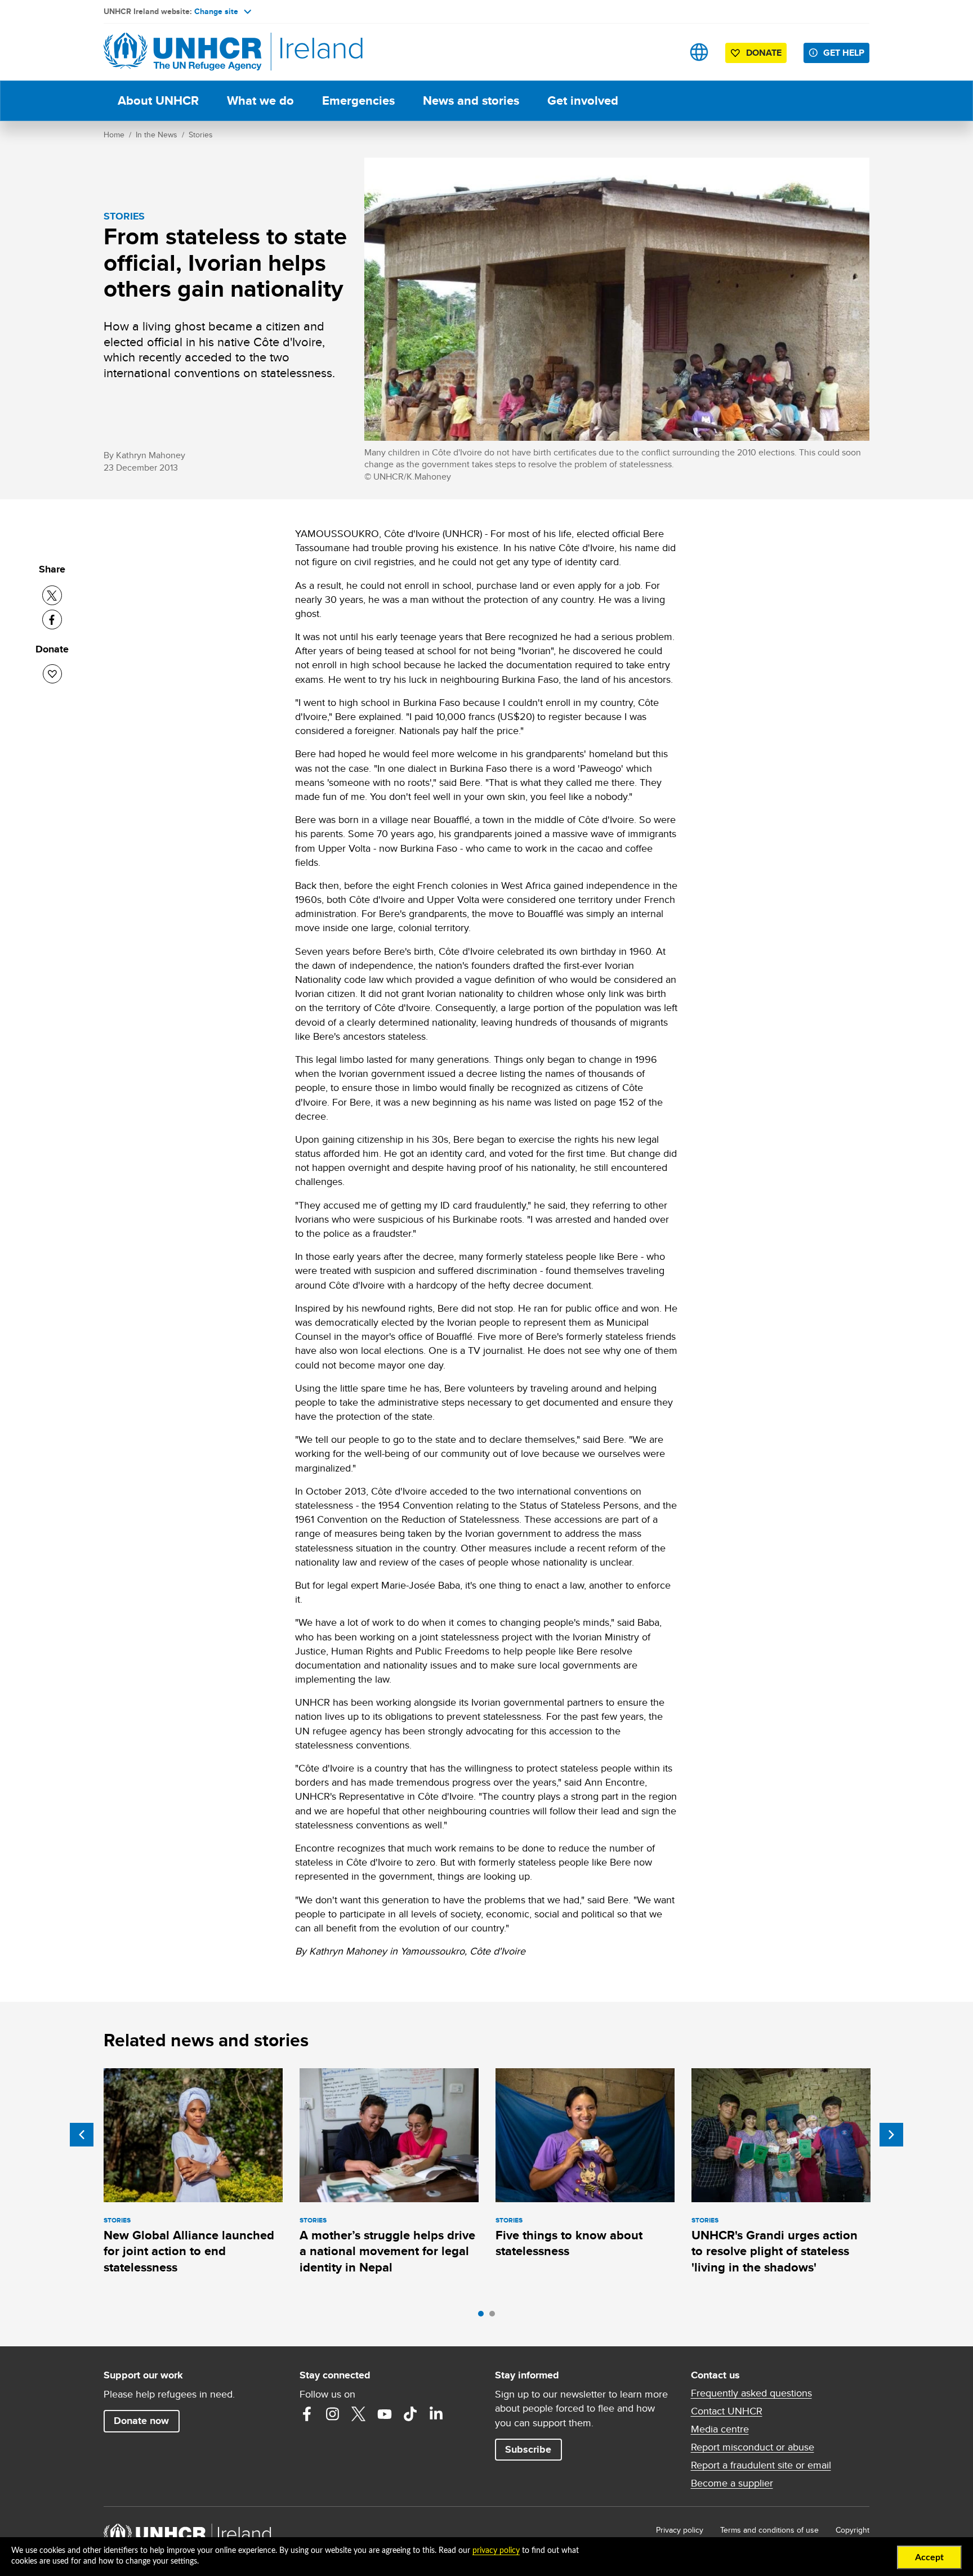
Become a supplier (732, 2483)
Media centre (720, 2429)
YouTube (385, 2414)
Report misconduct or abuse (753, 2447)
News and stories (471, 100)
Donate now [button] (141, 2421)
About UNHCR (158, 100)
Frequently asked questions (751, 2393)
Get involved (583, 100)
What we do (260, 100)
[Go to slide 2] (495, 2316)
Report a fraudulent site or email (761, 2465)
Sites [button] (699, 52)
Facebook (307, 2414)
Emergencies (358, 100)
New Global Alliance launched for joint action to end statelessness (189, 2251)
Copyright (853, 2530)
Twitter (359, 2414)
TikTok (410, 2414)
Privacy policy (680, 2530)
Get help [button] (844, 53)
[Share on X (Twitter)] (52, 595)
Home (114, 135)
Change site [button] (216, 11)
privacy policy (496, 2551)
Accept (929, 2557)
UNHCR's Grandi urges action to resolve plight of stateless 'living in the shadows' (775, 2251)
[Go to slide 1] (484, 2316)
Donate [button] (764, 53)
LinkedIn (436, 2414)
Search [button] (664, 52)
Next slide (891, 2135)
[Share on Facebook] (52, 620)
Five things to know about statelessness (569, 2243)
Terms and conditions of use (769, 2530)
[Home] (182, 52)
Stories (201, 135)
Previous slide (82, 2135)
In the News (157, 135)
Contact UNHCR (727, 2411)
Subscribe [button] (528, 2449)
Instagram (333, 2414)
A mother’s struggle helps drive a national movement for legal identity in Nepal (387, 2251)
